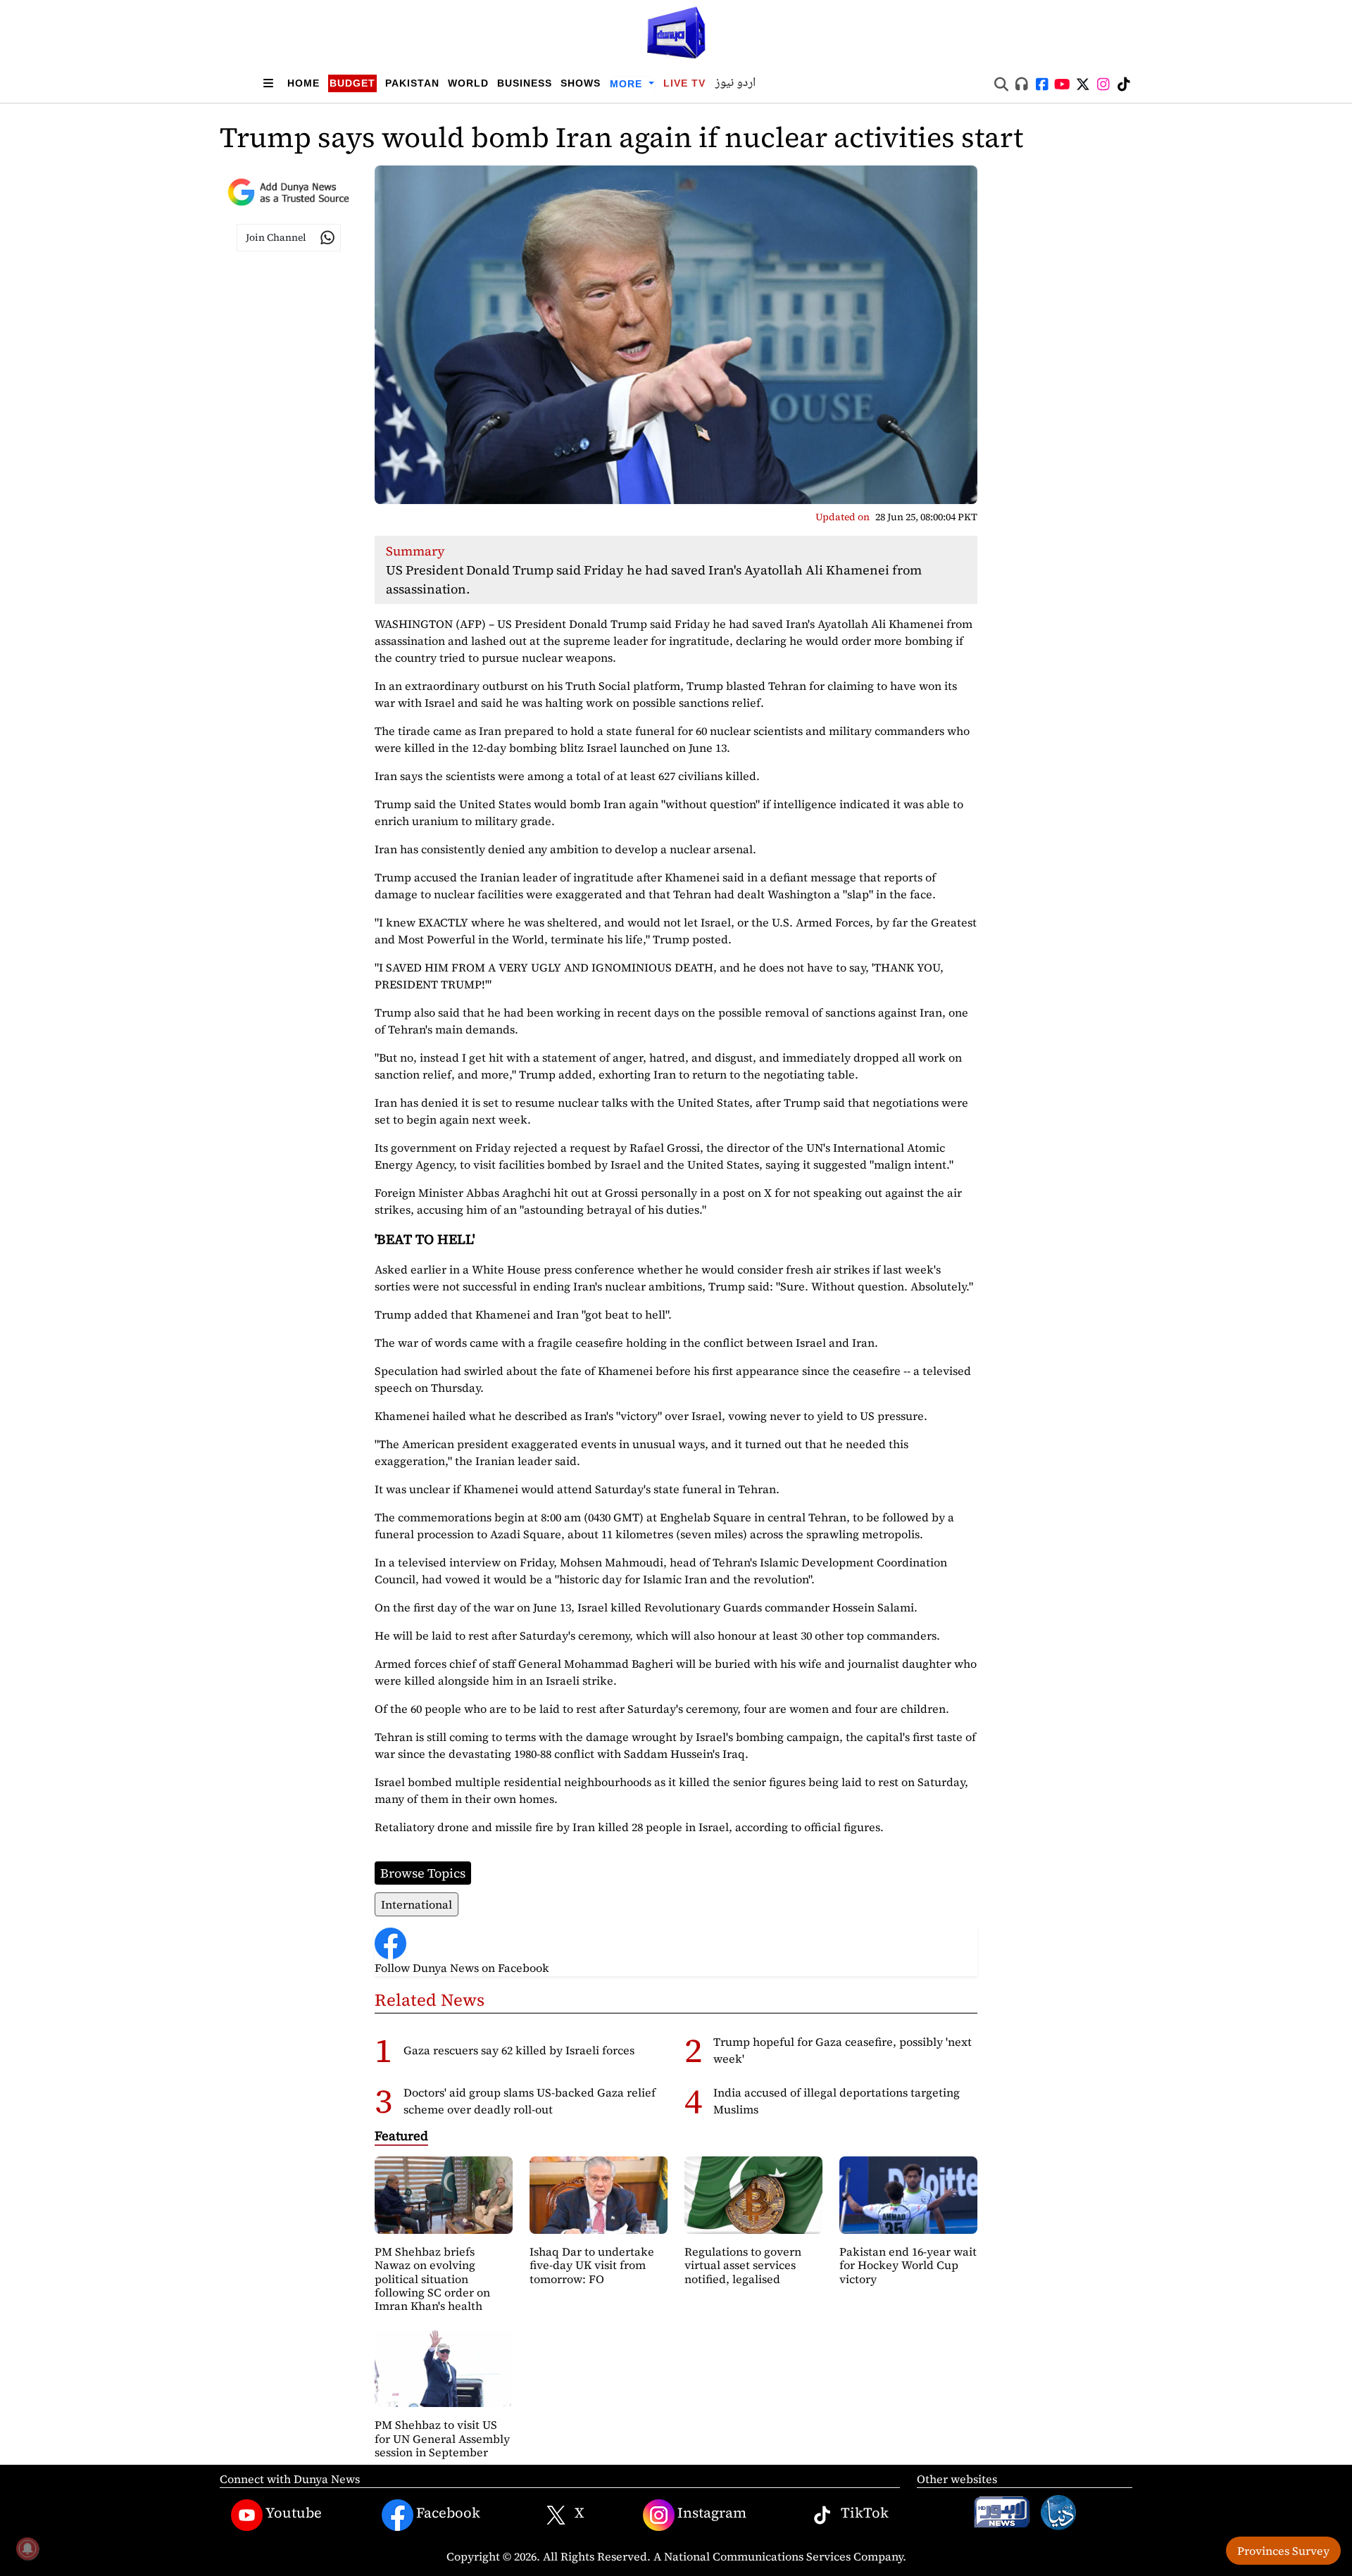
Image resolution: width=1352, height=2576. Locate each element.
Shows (581, 83)
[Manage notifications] (27, 2549)
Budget (352, 83)
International (417, 1904)
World (468, 83)
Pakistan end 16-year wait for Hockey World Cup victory (908, 2265)
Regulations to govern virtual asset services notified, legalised (743, 2265)
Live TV (684, 83)
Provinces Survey (1283, 2551)
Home (303, 83)
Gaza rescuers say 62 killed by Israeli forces (519, 2050)
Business (525, 83)
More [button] (628, 84)
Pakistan (412, 83)
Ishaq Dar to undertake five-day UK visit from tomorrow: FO (592, 2265)
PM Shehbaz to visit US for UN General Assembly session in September (442, 2438)
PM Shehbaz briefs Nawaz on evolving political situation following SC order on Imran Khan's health (432, 2279)
